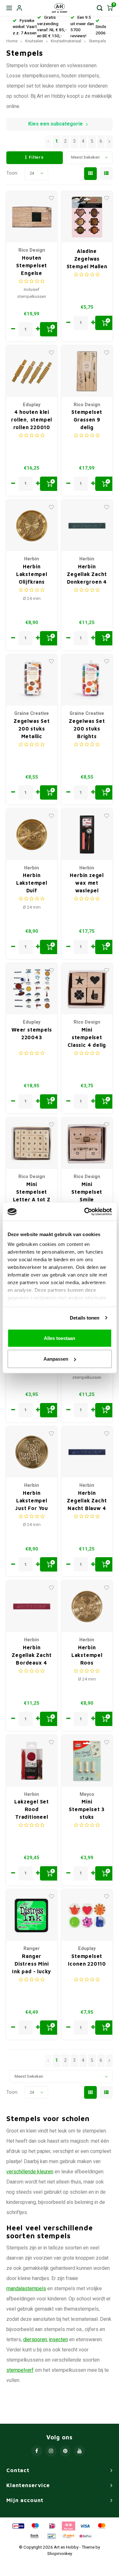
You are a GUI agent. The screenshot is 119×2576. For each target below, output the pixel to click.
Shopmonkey (60, 2554)
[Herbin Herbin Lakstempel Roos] (87, 1606)
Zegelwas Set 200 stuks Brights (87, 729)
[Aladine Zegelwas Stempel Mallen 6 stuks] (87, 217)
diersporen (35, 2340)
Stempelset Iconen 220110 (87, 1960)
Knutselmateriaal (66, 41)
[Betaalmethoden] (18, 2526)
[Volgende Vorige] (109, 142)
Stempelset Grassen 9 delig (87, 420)
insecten (59, 2340)
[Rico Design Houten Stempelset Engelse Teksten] (32, 217)
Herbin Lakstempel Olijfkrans (32, 574)
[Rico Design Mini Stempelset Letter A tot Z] (32, 1144)
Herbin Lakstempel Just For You (32, 1500)
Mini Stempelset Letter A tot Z (32, 1192)
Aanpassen (56, 1359)
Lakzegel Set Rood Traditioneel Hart (32, 1810)
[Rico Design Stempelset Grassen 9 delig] (87, 371)
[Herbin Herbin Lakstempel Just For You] (32, 1452)
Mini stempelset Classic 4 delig (87, 1037)
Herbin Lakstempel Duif (32, 883)
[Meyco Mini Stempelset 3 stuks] (87, 1761)
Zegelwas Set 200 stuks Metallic (32, 729)
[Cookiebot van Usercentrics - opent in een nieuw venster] (85, 1212)
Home (12, 41)
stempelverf (20, 2370)
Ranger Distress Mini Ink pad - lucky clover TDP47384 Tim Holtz (32, 1964)
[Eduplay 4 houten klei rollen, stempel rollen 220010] (32, 371)
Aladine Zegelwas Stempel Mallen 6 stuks (87, 259)
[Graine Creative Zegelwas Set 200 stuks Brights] (87, 680)
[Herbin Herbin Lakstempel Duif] (32, 835)
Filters (36, 157)
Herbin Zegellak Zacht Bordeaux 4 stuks (32, 1655)
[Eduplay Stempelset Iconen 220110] (87, 1915)
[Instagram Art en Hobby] (51, 2451)
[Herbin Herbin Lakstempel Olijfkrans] (32, 526)
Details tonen (85, 1318)
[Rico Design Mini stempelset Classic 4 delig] (87, 989)
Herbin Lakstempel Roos (87, 1655)
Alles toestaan (60, 1338)
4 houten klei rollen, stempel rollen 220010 (32, 420)
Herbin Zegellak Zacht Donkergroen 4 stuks (87, 575)
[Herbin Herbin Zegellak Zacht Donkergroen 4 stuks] (87, 526)
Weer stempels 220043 (32, 1033)
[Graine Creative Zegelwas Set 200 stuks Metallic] (32, 680)
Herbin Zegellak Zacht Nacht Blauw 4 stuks (87, 1501)
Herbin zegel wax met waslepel (87, 883)
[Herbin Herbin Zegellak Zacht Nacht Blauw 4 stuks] (87, 1452)
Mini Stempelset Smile (87, 1192)
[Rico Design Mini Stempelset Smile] (87, 1144)
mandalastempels (26, 2289)
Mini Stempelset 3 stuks (87, 1809)
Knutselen (34, 41)
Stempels (97, 41)
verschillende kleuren (30, 2172)
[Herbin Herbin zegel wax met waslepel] (87, 835)
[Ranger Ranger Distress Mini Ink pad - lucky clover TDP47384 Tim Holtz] (32, 1915)
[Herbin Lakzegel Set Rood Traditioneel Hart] (32, 1761)
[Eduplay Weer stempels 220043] (32, 989)
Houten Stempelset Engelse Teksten (32, 266)
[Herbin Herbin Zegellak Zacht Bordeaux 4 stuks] (32, 1606)
